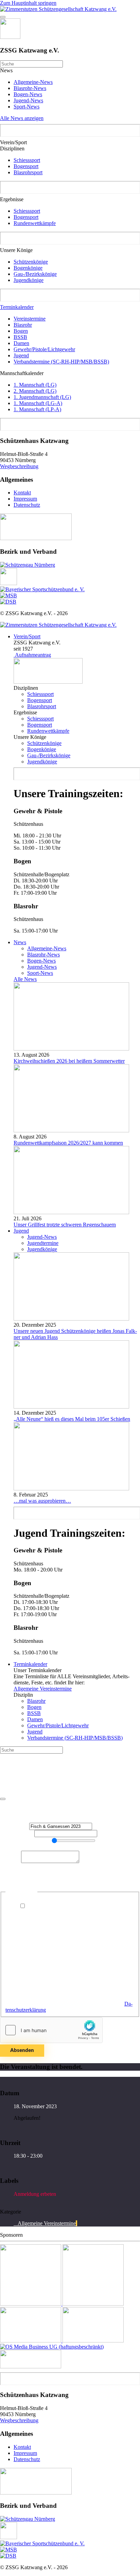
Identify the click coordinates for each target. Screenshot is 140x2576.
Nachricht (11, 1861)
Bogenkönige (28, 268)
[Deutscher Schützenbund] (8, 602)
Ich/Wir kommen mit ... (25, 1841)
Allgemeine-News (33, 82)
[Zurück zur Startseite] (58, 9)
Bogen (21, 331)
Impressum (25, 499)
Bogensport (26, 166)
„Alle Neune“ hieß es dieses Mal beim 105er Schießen (72, 1419)
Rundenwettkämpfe (35, 223)
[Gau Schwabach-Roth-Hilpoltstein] (8, 583)
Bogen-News (28, 94)
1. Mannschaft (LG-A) (38, 403)
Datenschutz (27, 505)
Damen (21, 343)
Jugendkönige (29, 280)
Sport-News (27, 107)
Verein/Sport (27, 636)
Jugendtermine (43, 1243)
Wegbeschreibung (19, 466)
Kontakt (22, 493)
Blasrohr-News (30, 88)
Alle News (25, 979)
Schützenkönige (31, 262)
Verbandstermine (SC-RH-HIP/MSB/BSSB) (61, 362)
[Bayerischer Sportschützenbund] (42, 589)
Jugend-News (28, 100)
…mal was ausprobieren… (42, 1501)
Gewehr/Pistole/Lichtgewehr (44, 349)
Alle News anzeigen (22, 118)
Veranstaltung (15, 1826)
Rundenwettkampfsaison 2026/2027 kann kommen (68, 1143)
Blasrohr (23, 325)
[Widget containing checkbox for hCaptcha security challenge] (51, 2030)
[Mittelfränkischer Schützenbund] (8, 595)
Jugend (21, 355)
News (20, 942)
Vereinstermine (30, 319)
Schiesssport (27, 160)
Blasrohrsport (28, 172)
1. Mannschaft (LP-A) (37, 409)
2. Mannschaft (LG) (35, 391)
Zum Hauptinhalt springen (28, 3)
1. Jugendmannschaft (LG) (42, 397)
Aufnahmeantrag (32, 655)
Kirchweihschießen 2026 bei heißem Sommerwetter (69, 1061)
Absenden (22, 2050)
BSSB (20, 337)
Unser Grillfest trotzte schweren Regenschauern (65, 1225)
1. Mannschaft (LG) (35, 385)
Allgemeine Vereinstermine (43, 1689)
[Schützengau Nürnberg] (28, 565)
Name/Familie (17, 1833)
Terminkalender (17, 307)
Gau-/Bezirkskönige (35, 274)
